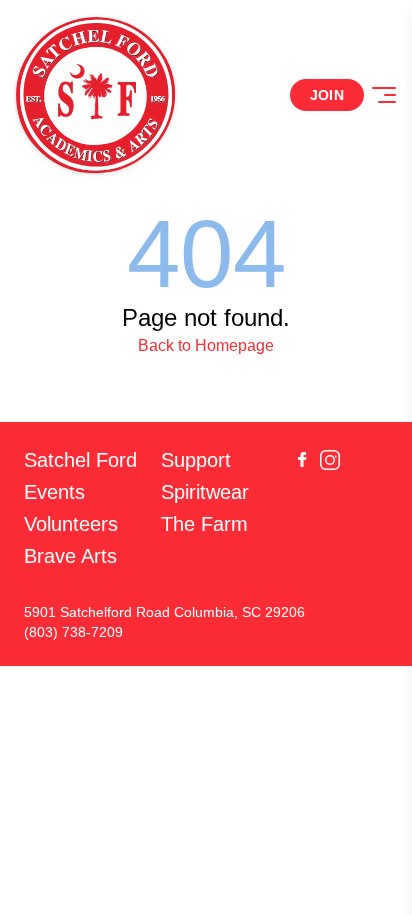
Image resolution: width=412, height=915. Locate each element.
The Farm (204, 524)
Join (327, 95)
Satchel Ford (80, 460)
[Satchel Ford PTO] (96, 95)
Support (196, 460)
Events (54, 492)
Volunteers (71, 524)
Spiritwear (205, 492)
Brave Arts (70, 556)
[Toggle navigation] (384, 95)
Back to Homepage (206, 345)
